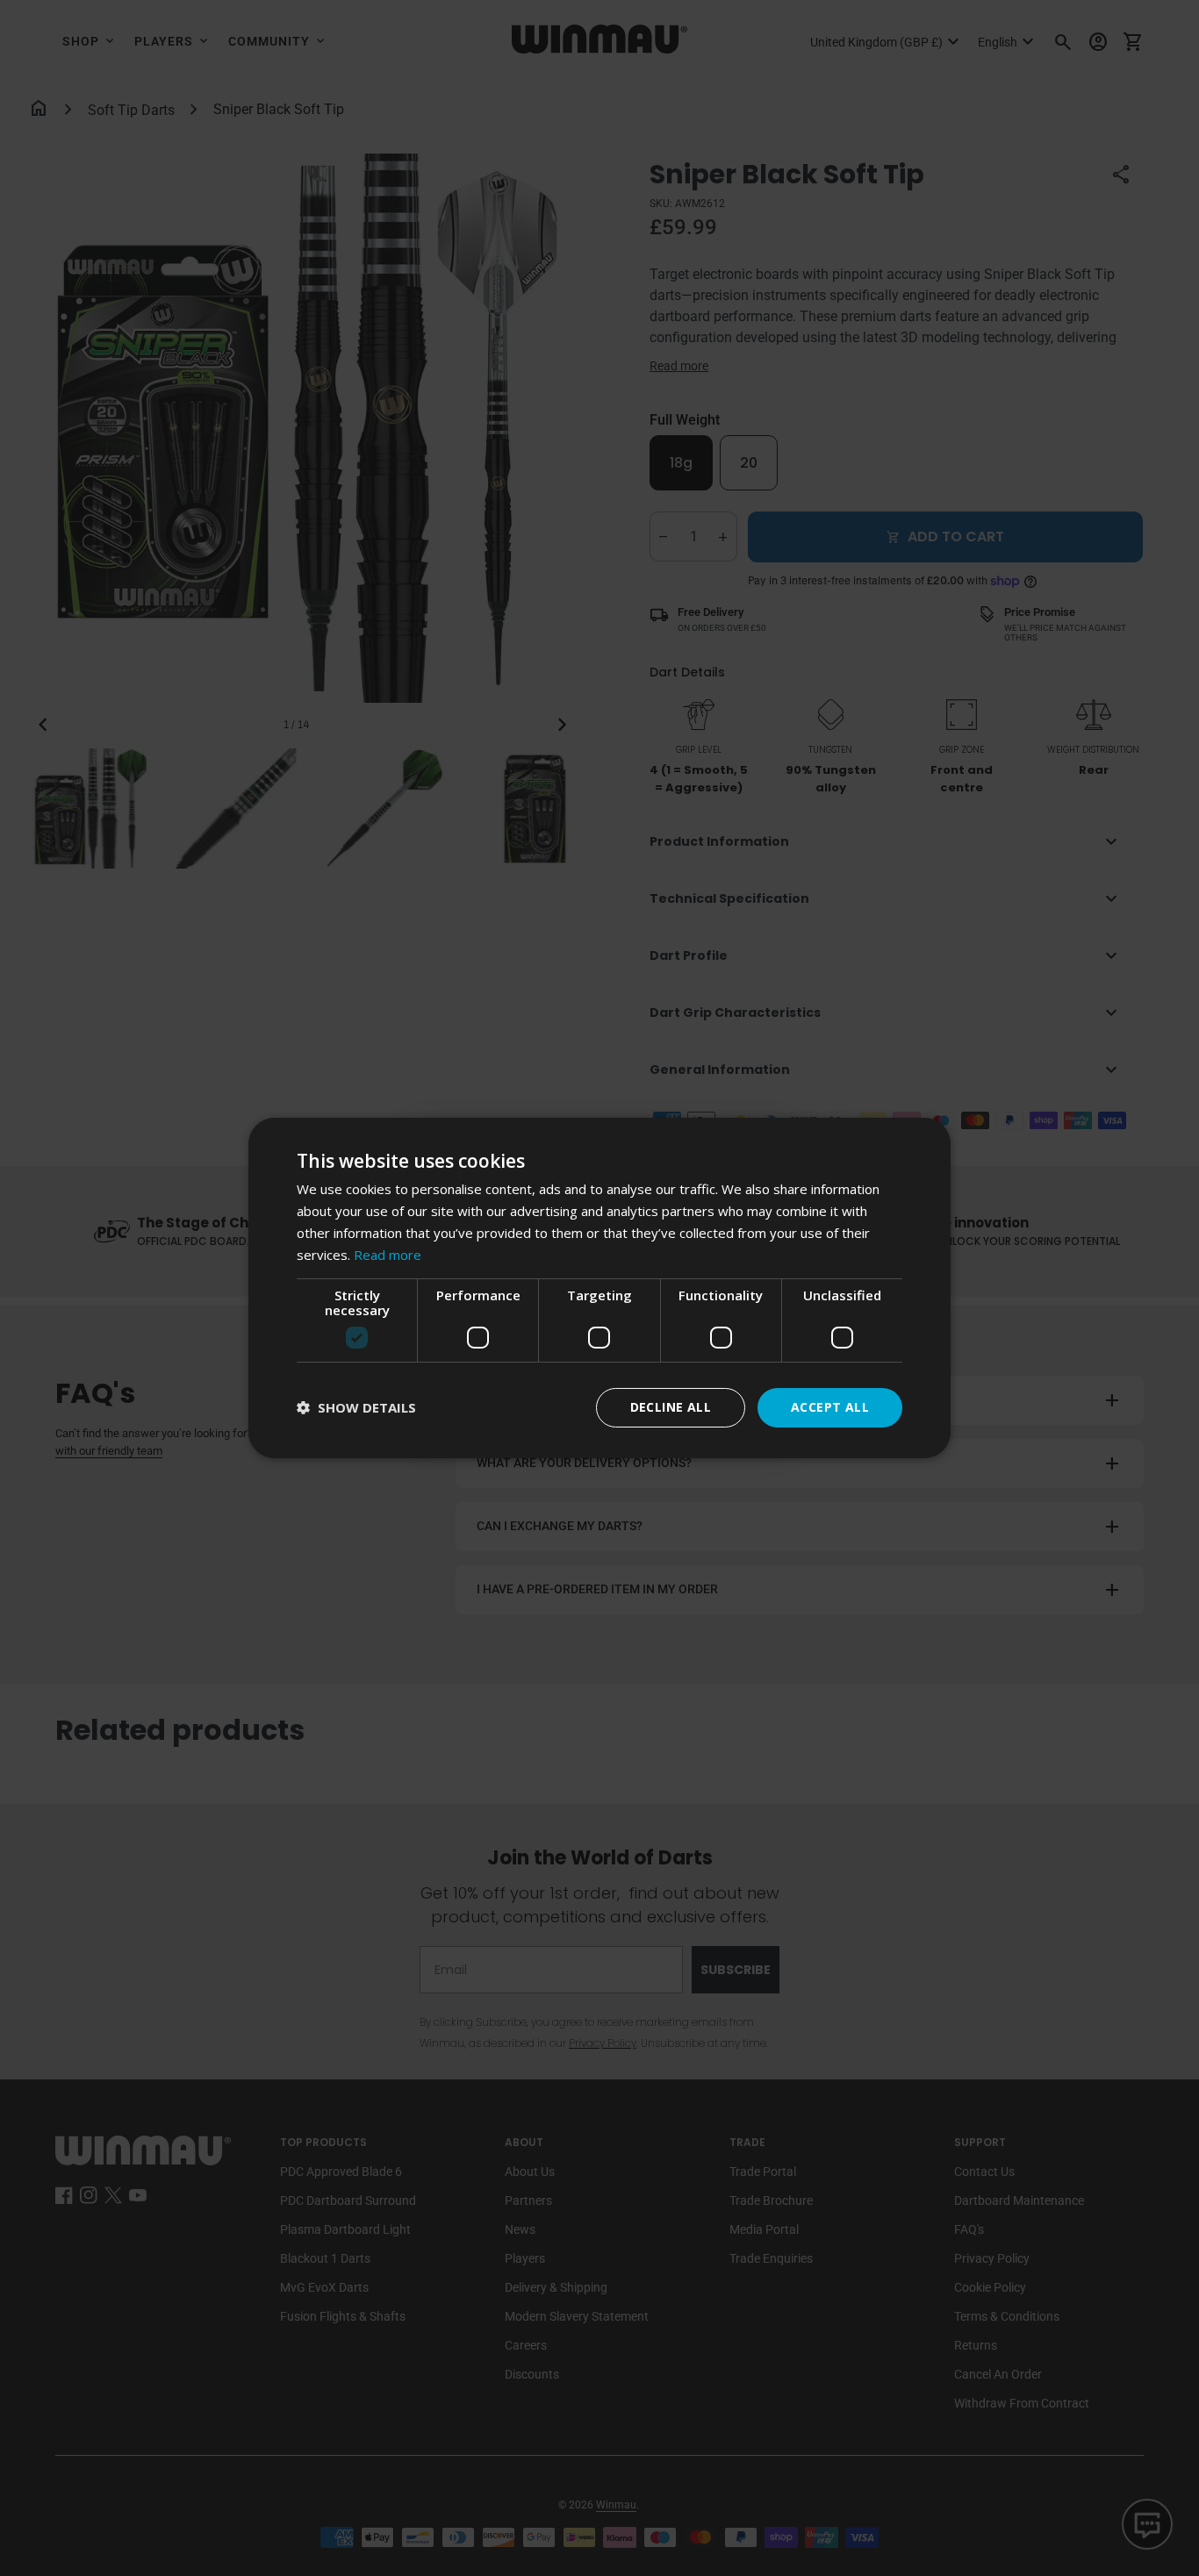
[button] (356, 1408)
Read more (388, 1255)
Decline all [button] (671, 1407)
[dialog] (599, 1288)
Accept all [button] (830, 1407)
